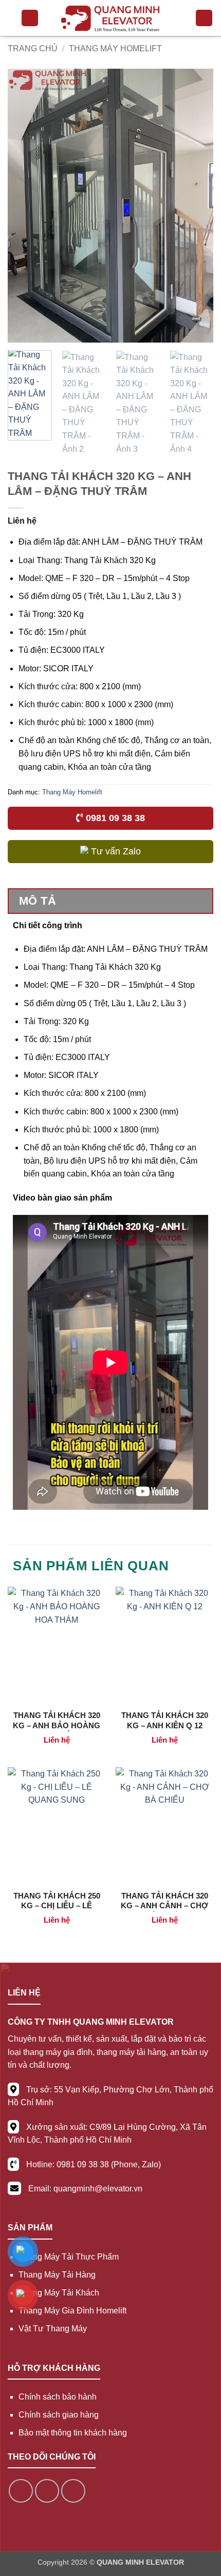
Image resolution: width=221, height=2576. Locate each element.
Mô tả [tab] (38, 901)
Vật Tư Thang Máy (53, 2329)
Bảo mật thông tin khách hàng (73, 2433)
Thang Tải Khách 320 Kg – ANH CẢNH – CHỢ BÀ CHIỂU (164, 1906)
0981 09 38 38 (114, 818)
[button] (30, 18)
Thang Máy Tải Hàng (57, 2275)
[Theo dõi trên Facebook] (21, 2491)
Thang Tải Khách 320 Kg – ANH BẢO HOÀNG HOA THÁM (57, 1725)
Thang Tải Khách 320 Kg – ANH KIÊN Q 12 (165, 1720)
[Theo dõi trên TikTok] (47, 2491)
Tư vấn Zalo (115, 851)
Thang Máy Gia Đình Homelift (72, 2311)
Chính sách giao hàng (59, 2415)
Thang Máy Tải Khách (59, 2293)
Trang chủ (33, 48)
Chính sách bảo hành (58, 2397)
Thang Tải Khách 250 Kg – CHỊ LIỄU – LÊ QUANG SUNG (57, 1906)
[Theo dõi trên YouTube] (73, 2491)
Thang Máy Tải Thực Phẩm (69, 2257)
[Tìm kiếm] (204, 18)
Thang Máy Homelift (115, 48)
